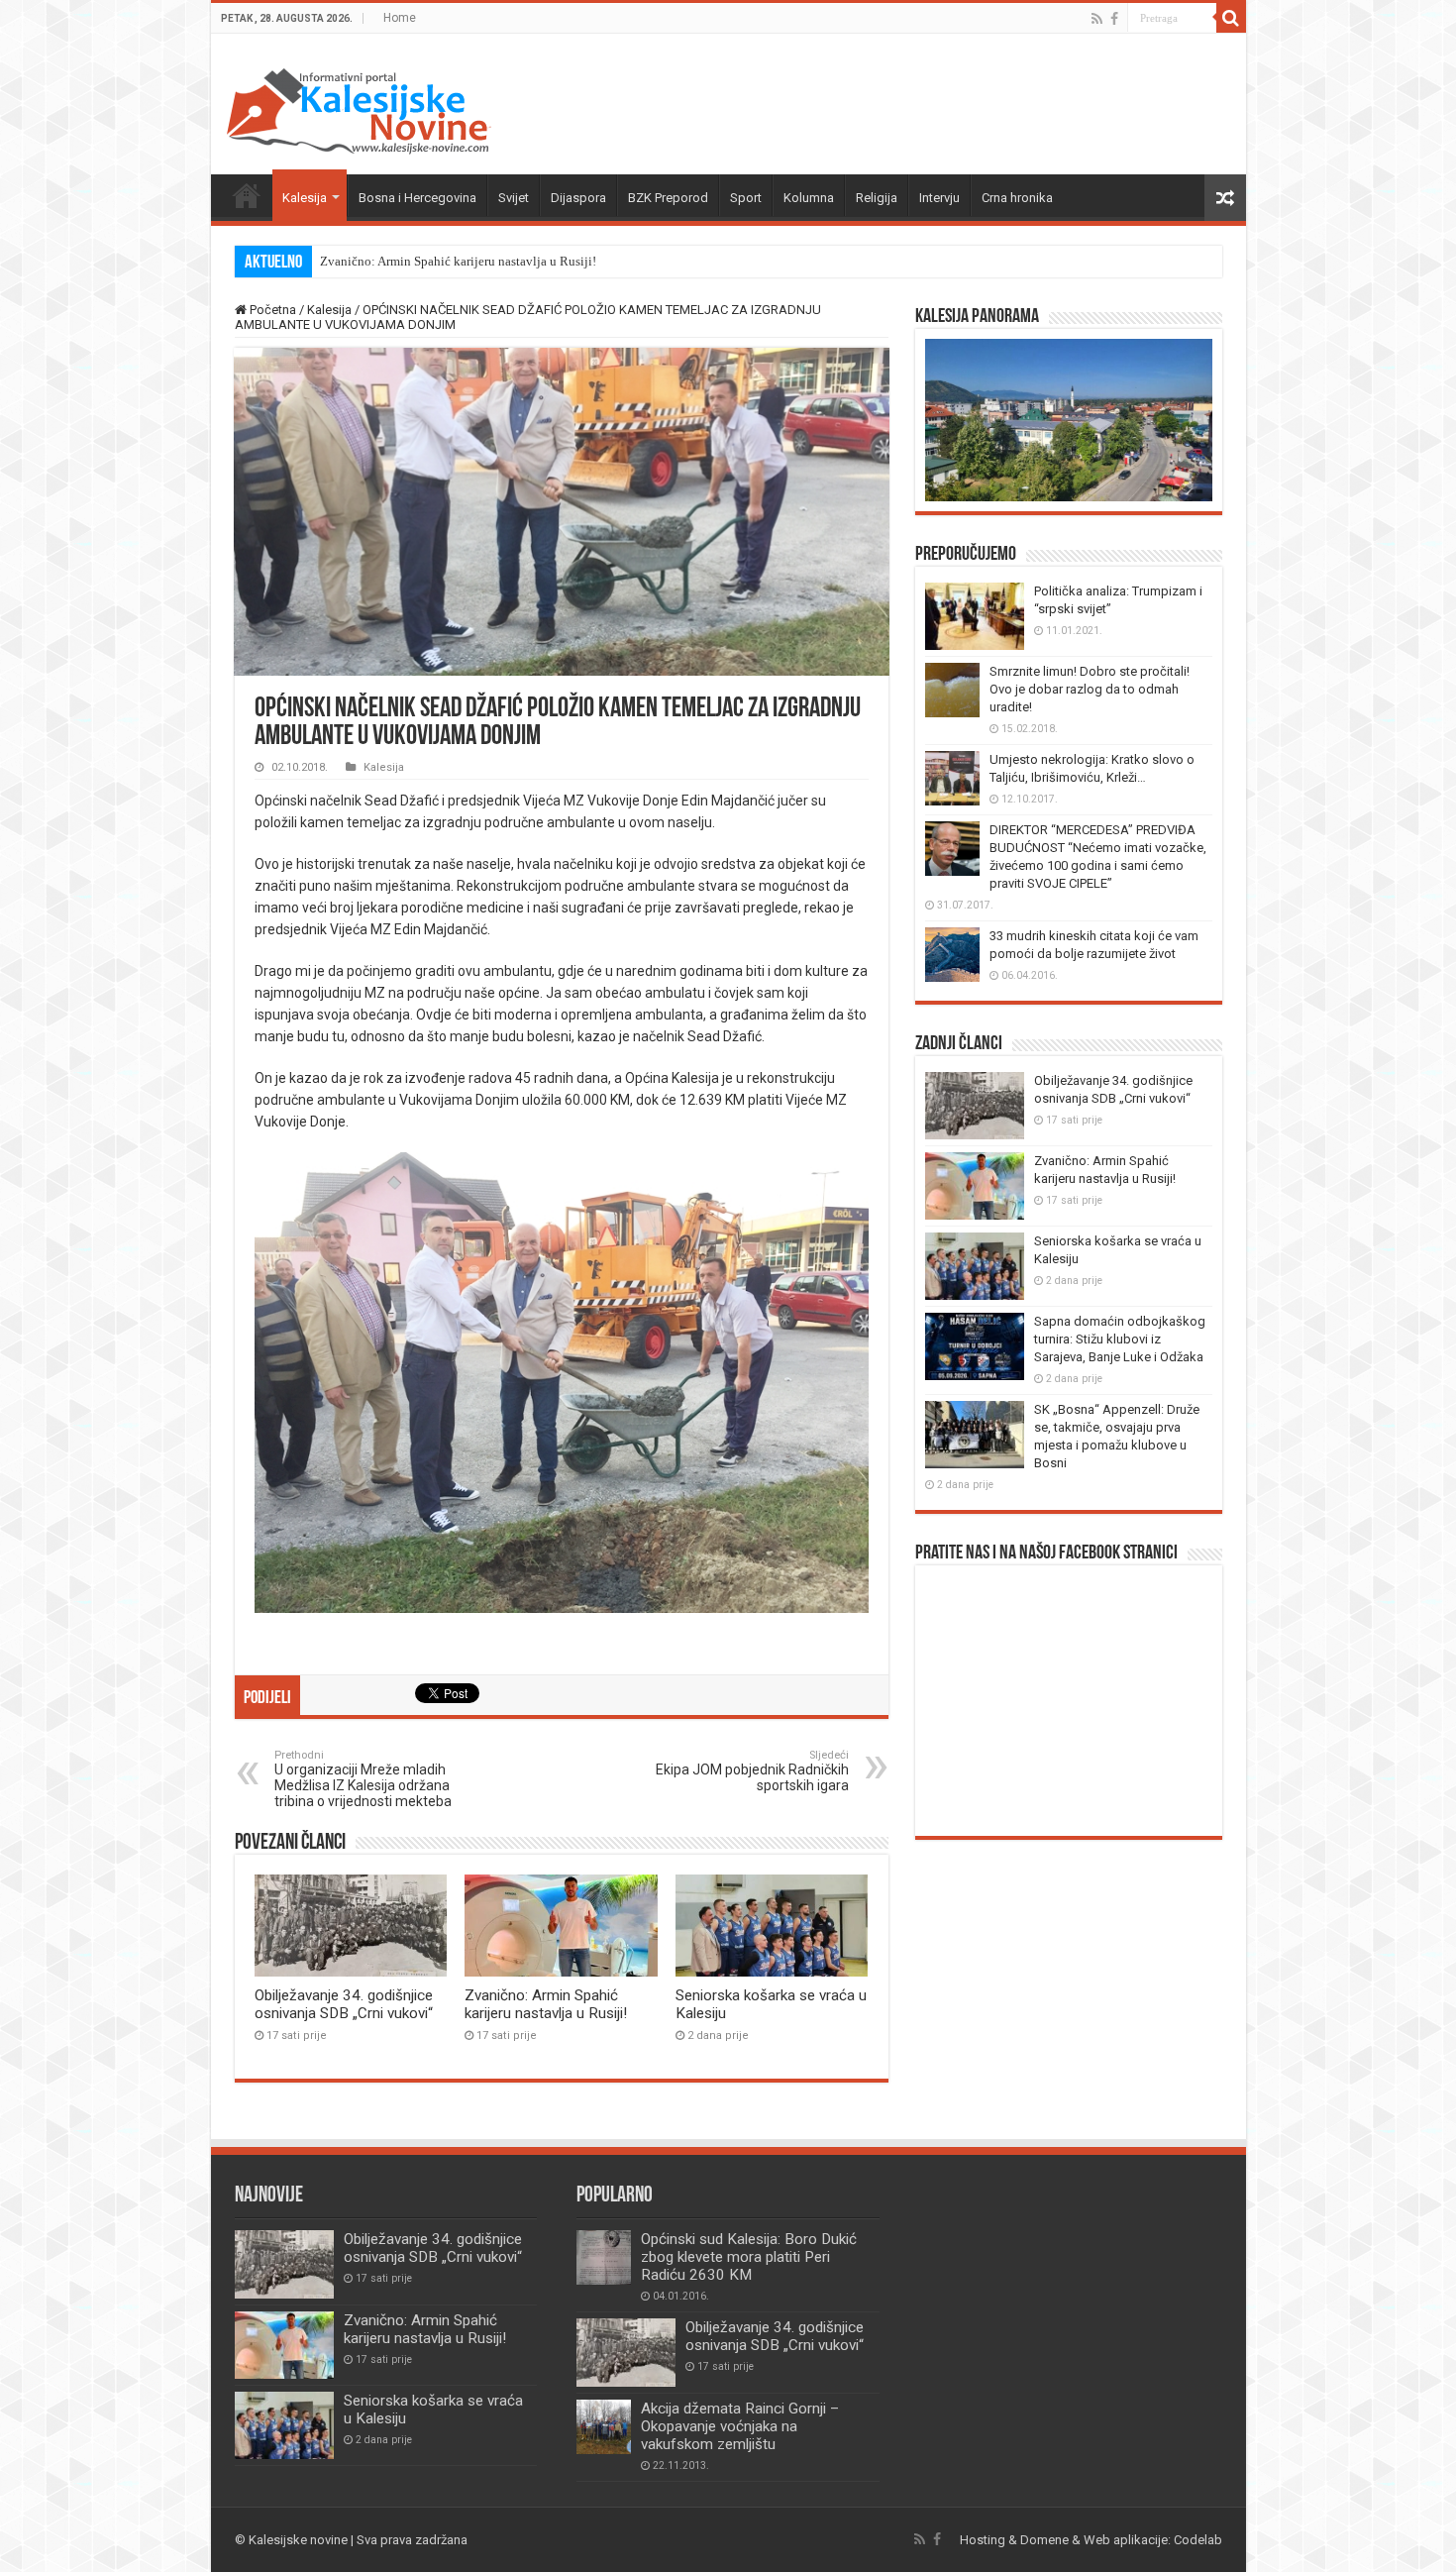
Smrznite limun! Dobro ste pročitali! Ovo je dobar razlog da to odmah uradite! (1090, 689)
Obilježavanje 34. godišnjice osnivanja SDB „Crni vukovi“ (344, 2004)
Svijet (514, 198)
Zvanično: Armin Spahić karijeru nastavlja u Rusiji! (458, 261)
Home (400, 18)
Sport (746, 198)
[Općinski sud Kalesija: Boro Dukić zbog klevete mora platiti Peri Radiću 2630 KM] (604, 2257)
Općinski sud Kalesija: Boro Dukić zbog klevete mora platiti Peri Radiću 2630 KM (749, 2257)
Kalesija (305, 198)
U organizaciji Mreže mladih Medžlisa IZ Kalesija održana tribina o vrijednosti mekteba (363, 1779)
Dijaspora (578, 198)
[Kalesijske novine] (359, 108)
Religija (877, 198)
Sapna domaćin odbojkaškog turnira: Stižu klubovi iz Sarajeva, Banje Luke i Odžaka (1120, 1339)
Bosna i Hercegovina (417, 198)
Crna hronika (1017, 198)
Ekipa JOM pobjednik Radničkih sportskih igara (752, 1771)
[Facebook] (1114, 19)
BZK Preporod (668, 198)
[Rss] (1097, 19)
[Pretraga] (1231, 18)
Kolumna (809, 198)
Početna (247, 195)
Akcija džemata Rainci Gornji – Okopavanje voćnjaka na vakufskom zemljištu (740, 2426)
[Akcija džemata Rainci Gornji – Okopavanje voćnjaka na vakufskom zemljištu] (604, 2427)
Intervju (939, 198)
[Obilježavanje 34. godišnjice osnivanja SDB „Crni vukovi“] (626, 2352)
